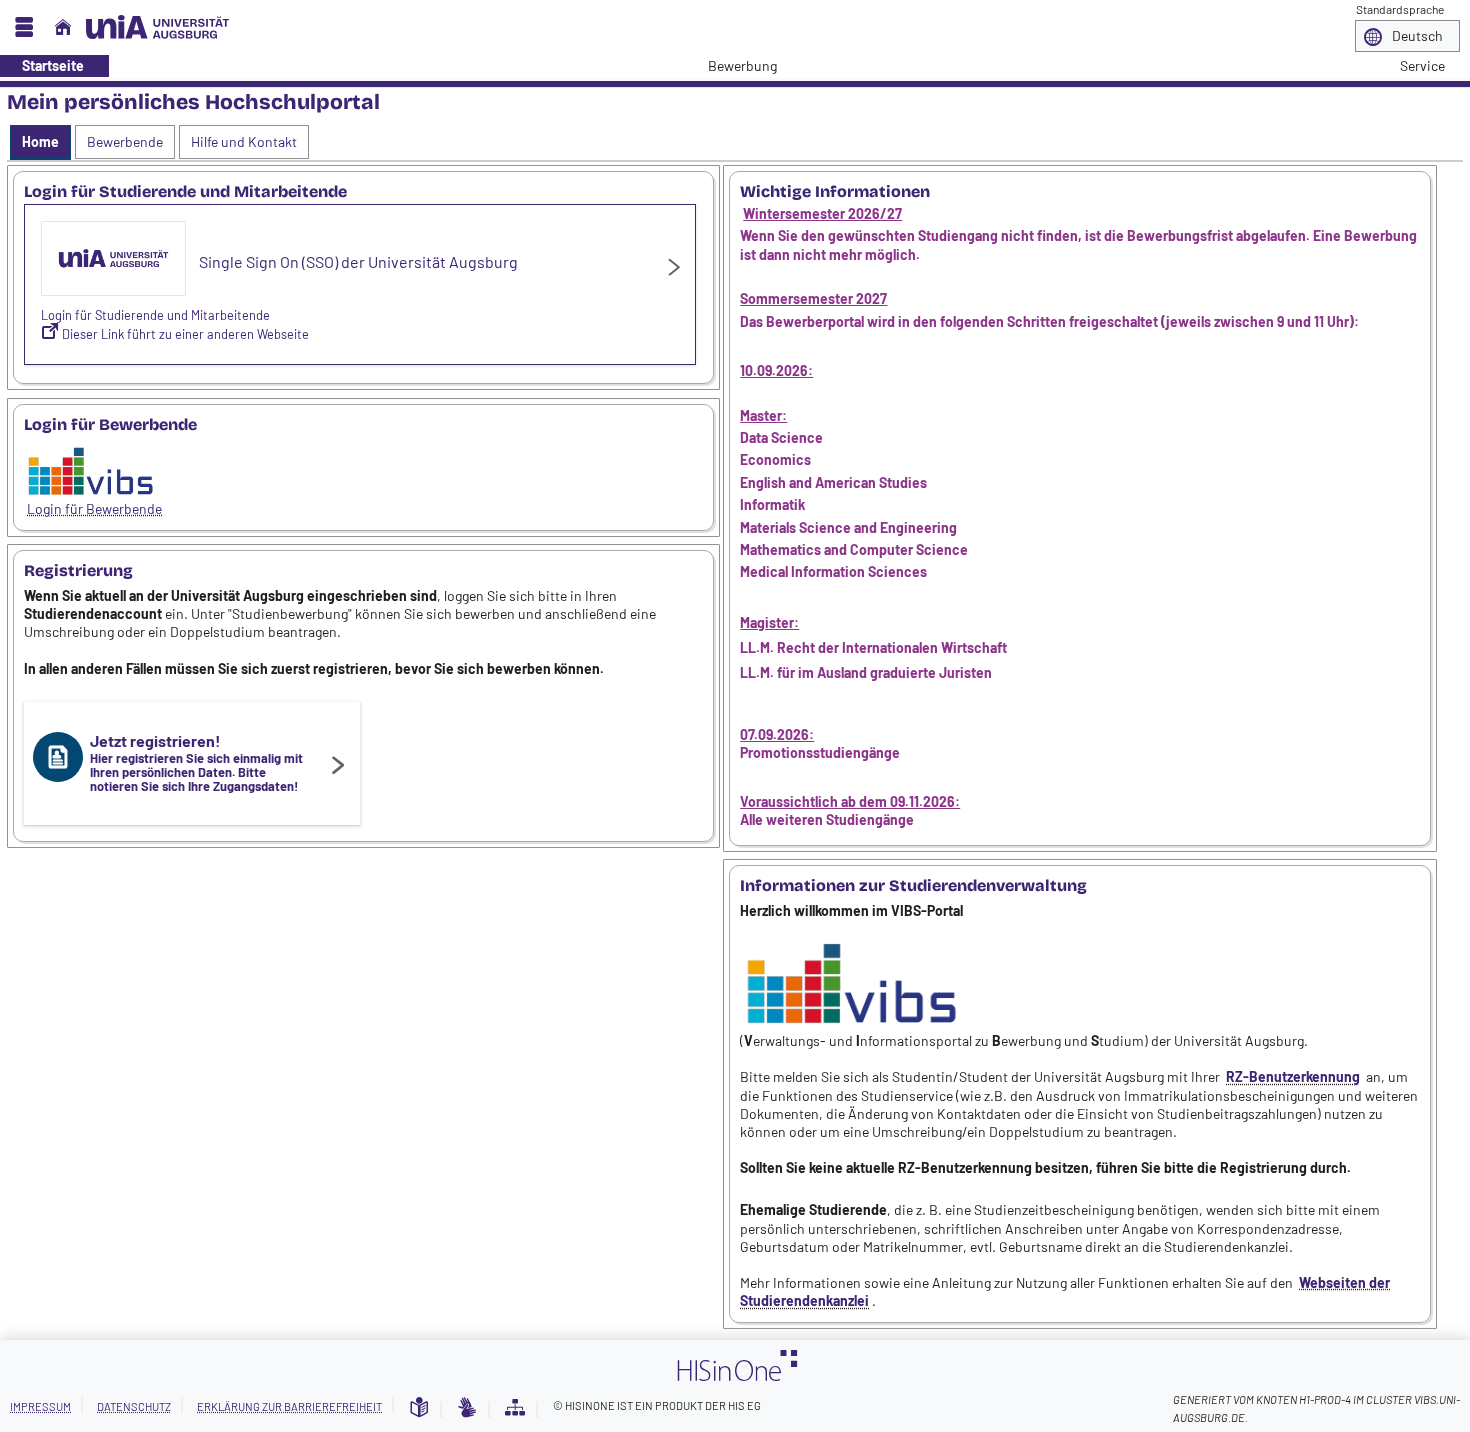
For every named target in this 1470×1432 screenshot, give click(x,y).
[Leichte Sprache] (419, 1408)
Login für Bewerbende (94, 508)
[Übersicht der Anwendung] (515, 1408)
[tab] (40, 142)
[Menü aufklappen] (24, 27)
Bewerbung (731, 65)
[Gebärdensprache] (467, 1408)
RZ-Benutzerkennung (1293, 1076)
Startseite (42, 65)
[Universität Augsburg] (157, 27)
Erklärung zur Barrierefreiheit (289, 1406)
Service (1411, 65)
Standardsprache (1400, 9)
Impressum (40, 1406)
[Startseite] (63, 27)
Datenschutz (134, 1406)
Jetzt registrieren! (196, 762)
